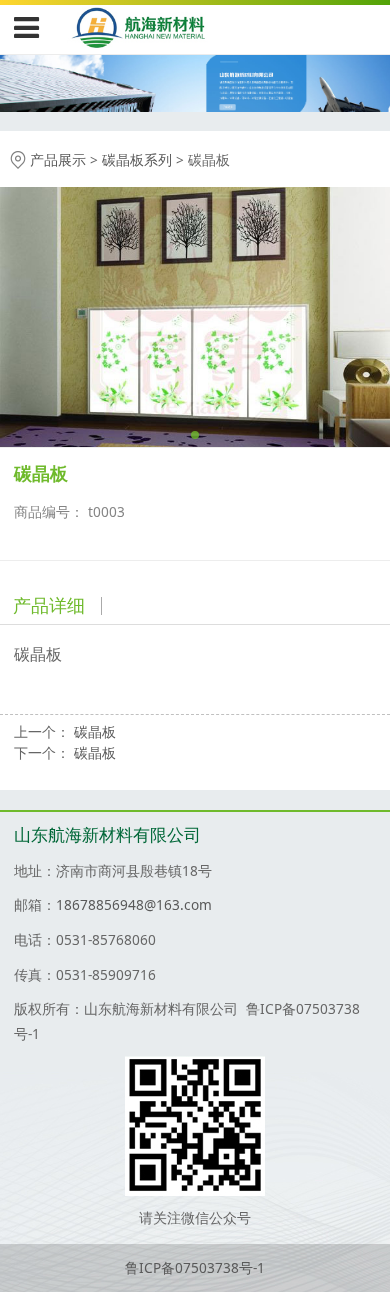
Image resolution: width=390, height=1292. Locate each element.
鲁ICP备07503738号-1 (195, 1267)
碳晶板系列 (137, 159)
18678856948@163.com (134, 904)
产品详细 (49, 605)
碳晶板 (95, 731)
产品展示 (58, 159)
